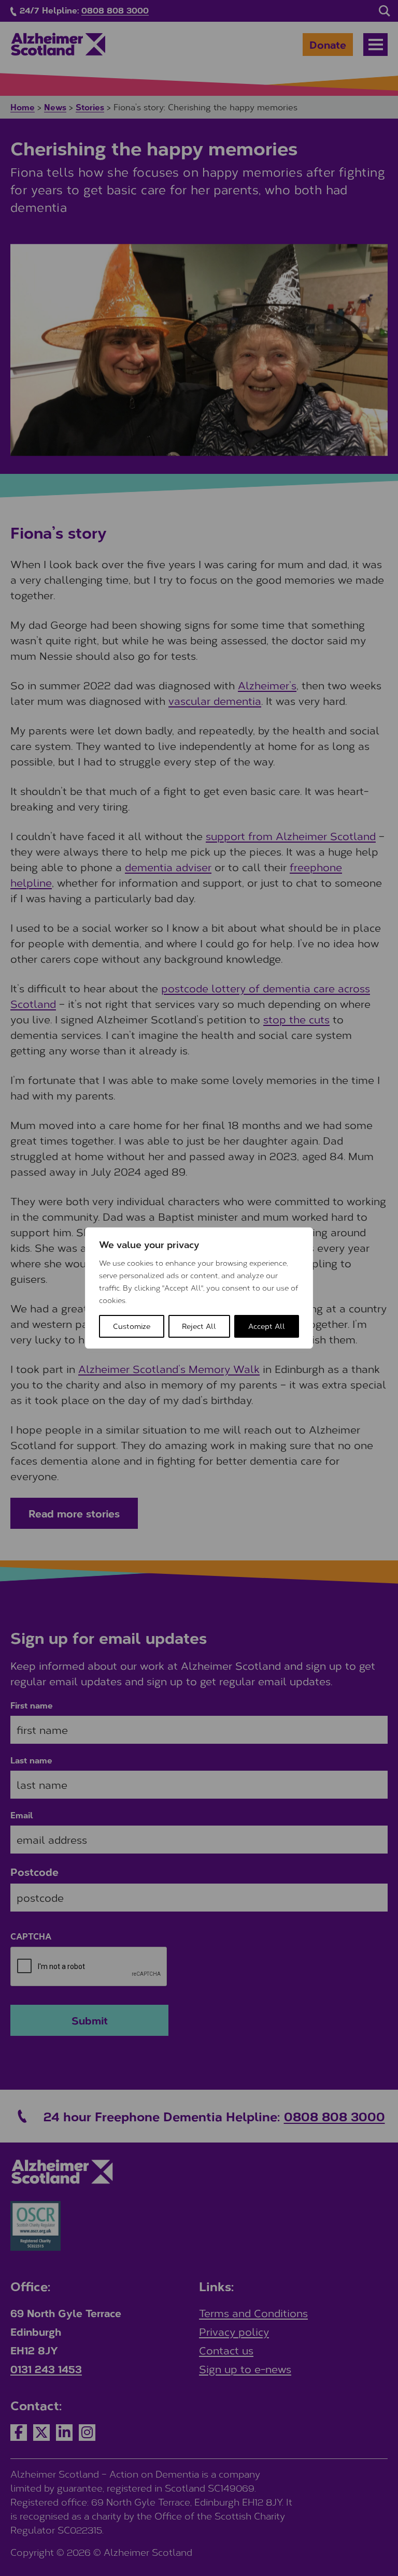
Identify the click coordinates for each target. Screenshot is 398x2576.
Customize (132, 1326)
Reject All (199, 1326)
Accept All (267, 1326)
